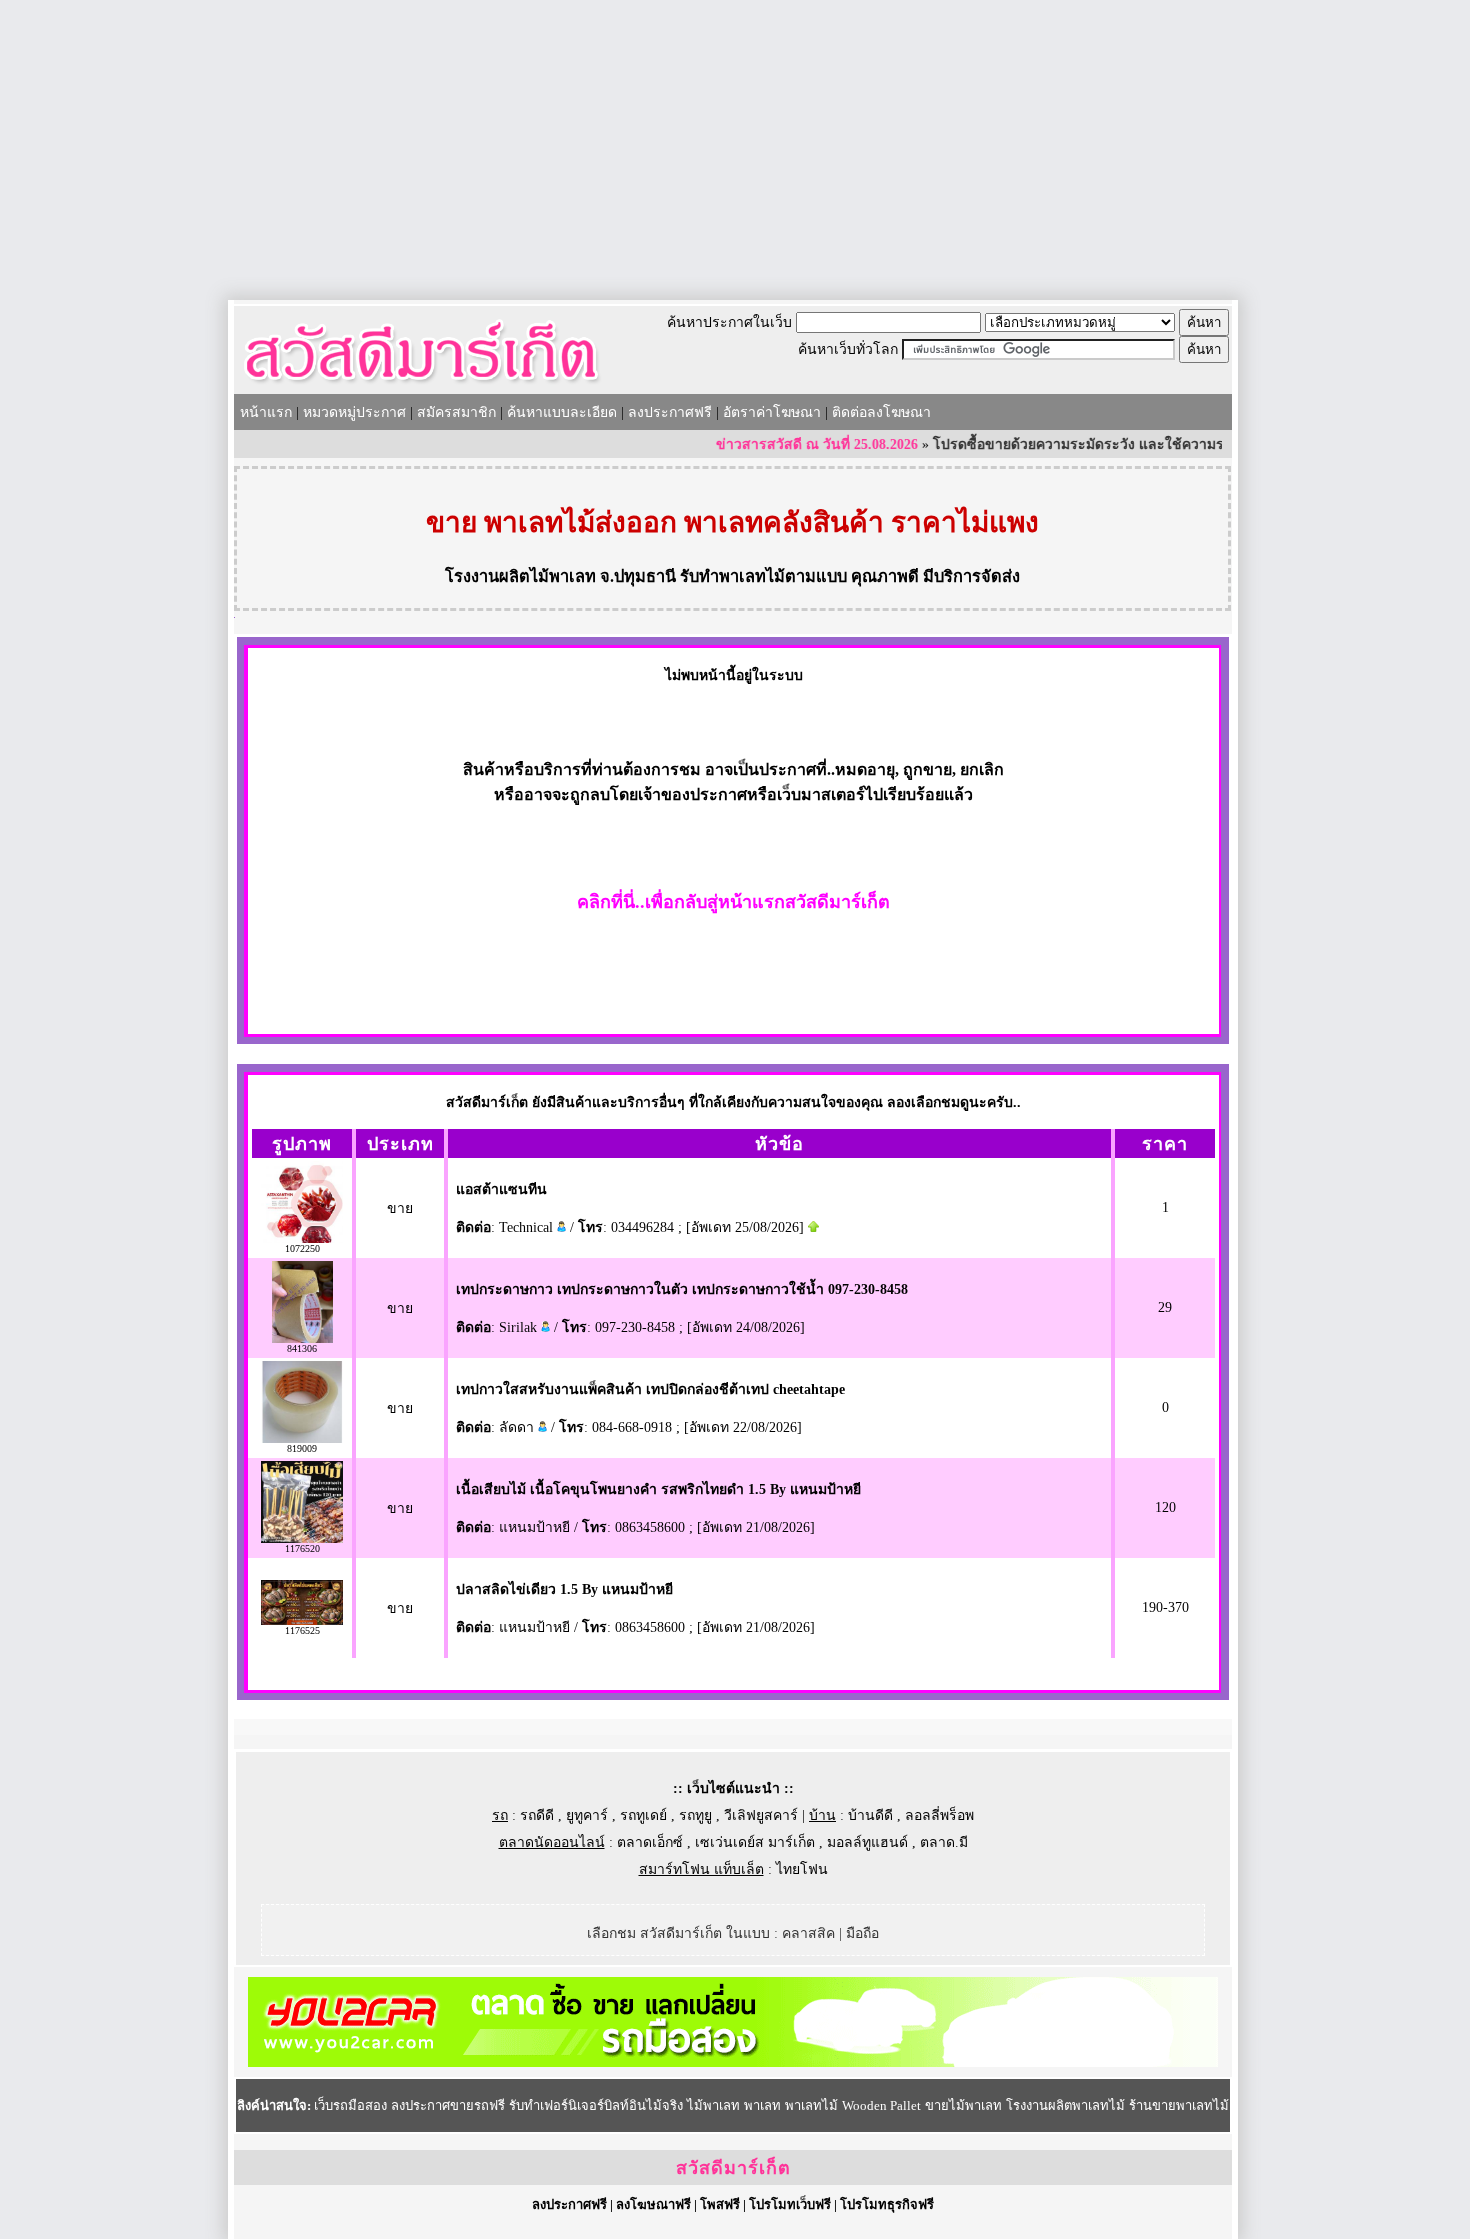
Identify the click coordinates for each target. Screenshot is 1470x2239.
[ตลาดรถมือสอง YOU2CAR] (733, 2062)
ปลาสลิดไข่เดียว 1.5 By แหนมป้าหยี (564, 1589)
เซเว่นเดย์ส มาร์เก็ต (755, 1842)
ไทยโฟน (802, 1869)
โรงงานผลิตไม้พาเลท (520, 576)
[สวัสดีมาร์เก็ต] (421, 386)
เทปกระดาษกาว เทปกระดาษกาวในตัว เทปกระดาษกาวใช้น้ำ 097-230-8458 (682, 1289)
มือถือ (862, 1933)
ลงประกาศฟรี (670, 412)
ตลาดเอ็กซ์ (650, 1842)
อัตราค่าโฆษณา (772, 412)
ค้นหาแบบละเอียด (562, 412)
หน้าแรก (266, 412)
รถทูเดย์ (643, 1815)
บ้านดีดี (870, 1815)
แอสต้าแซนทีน (501, 1189)
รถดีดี (537, 1815)
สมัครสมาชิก (456, 412)
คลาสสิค (808, 1933)
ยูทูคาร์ (587, 1815)
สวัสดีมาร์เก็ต (733, 2168)
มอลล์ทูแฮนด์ (867, 1842)
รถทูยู (695, 1815)
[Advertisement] (735, 150)
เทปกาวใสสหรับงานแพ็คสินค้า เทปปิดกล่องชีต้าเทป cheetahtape (650, 1389)
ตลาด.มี (944, 1842)
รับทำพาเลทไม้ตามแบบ (763, 576)
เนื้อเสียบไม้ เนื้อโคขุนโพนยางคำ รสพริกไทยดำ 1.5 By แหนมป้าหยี (658, 1489)
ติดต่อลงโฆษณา (881, 412)
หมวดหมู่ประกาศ (354, 412)
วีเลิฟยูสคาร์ (761, 1815)
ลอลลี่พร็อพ (939, 1815)
